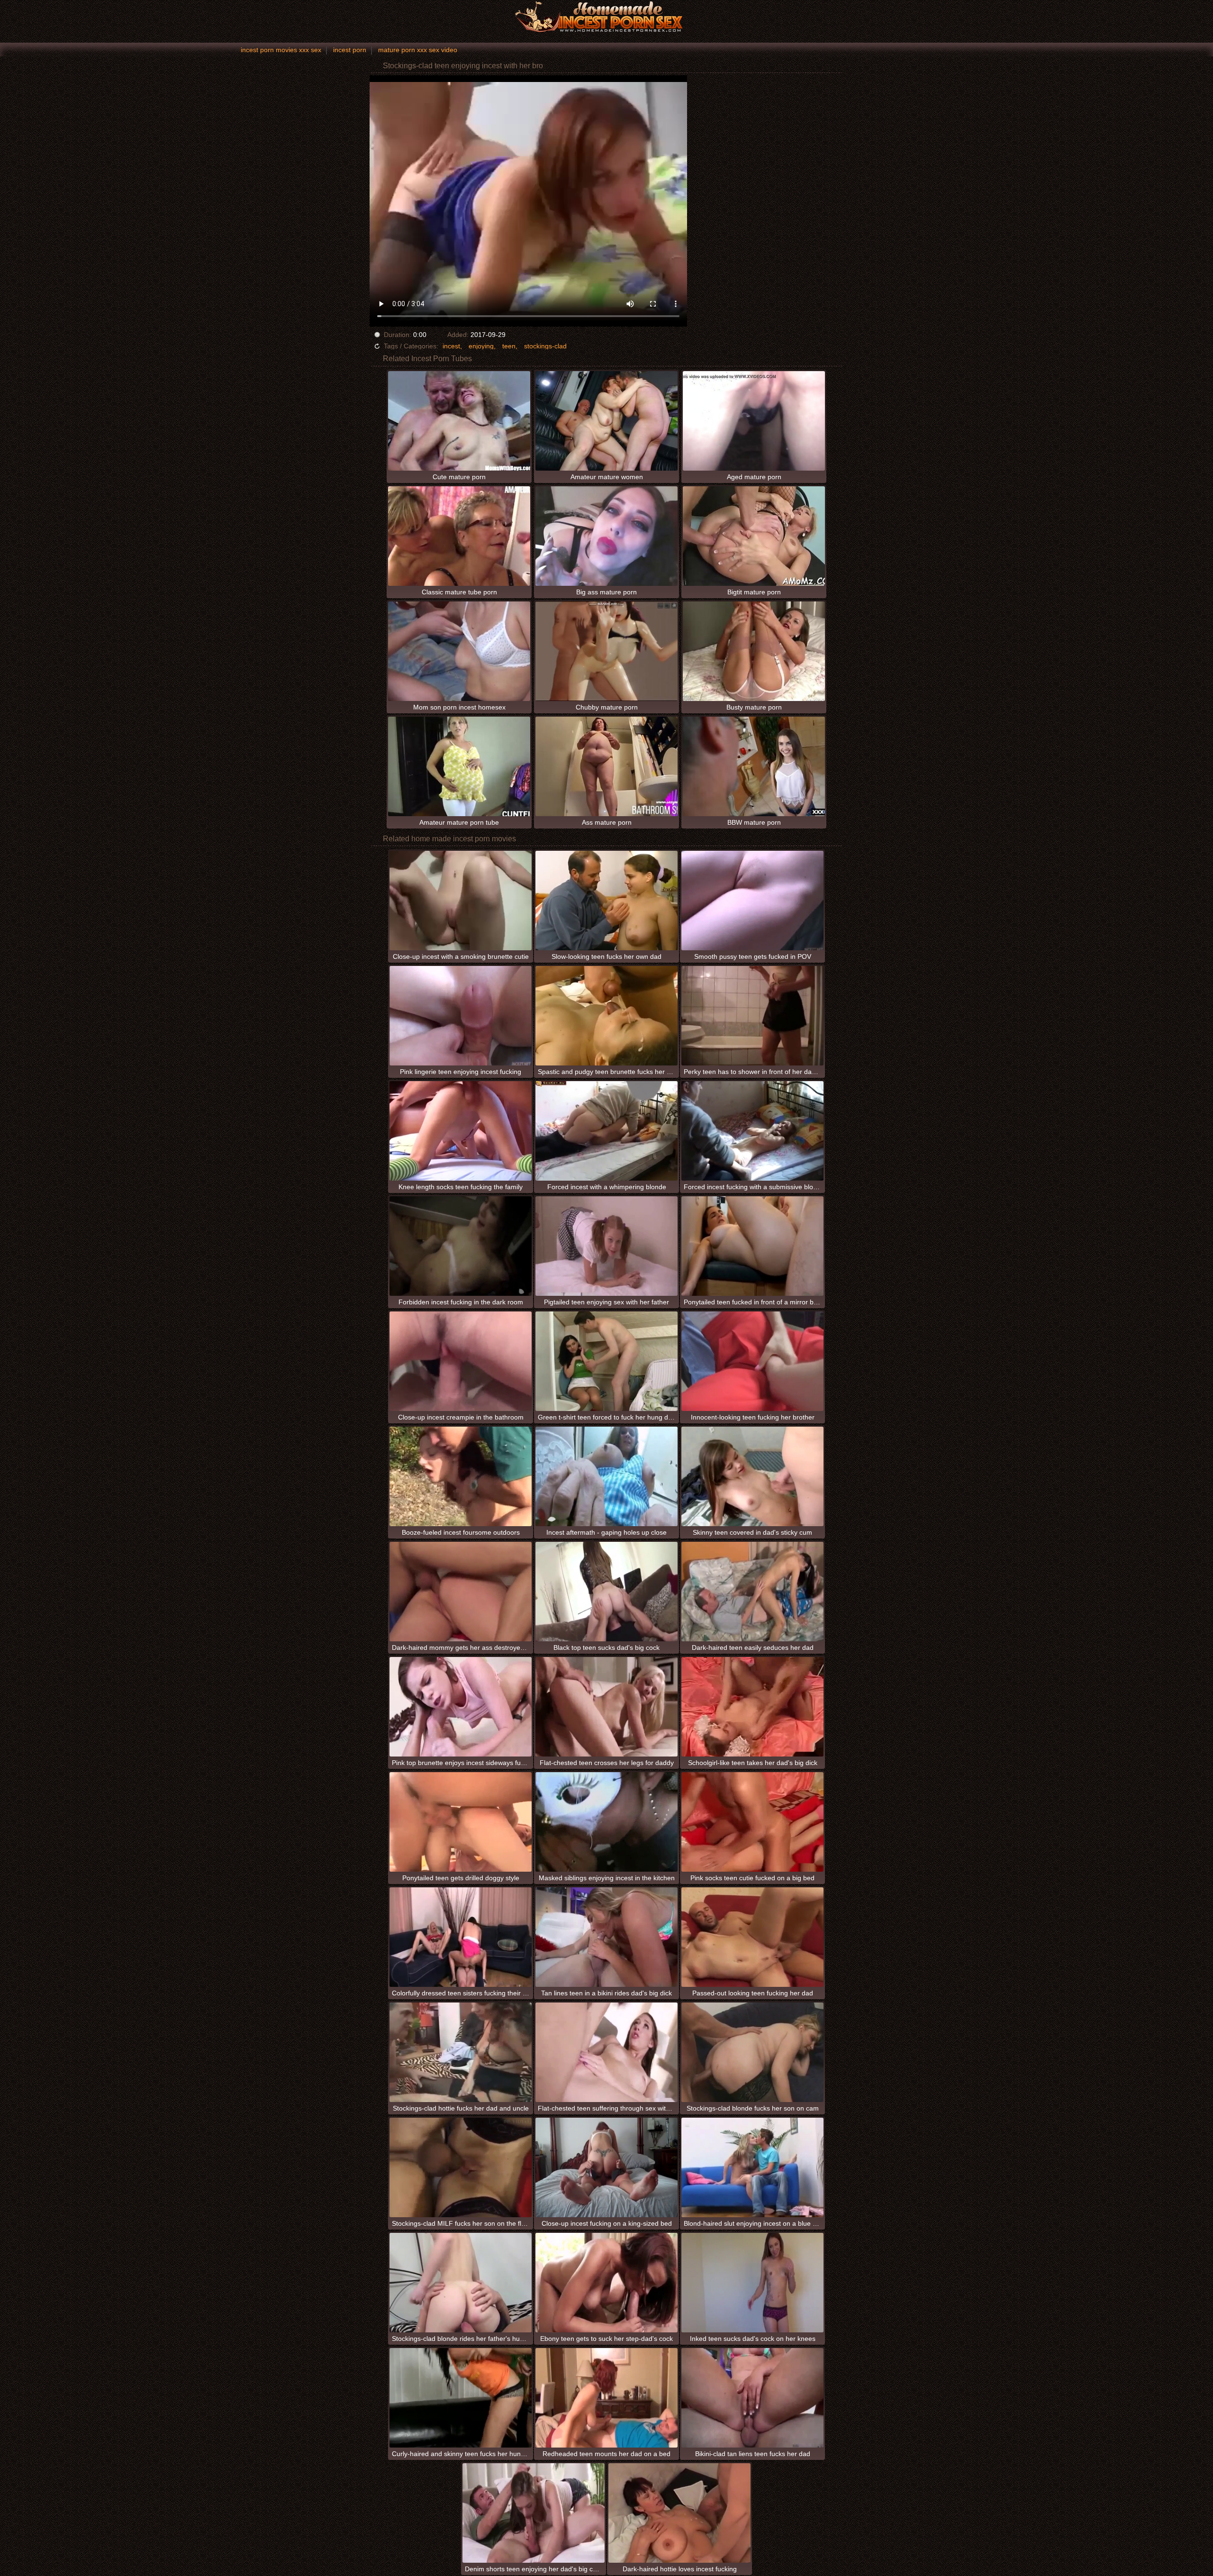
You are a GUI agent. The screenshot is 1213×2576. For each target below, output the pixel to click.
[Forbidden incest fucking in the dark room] (461, 1246)
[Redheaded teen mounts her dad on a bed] (606, 2398)
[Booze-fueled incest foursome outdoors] (461, 1476)
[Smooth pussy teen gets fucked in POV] (752, 901)
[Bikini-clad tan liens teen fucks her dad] (752, 2398)
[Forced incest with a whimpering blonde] (606, 1131)
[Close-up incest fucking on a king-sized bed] (606, 2167)
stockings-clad (545, 346)
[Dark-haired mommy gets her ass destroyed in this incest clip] (461, 1592)
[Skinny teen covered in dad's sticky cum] (752, 1476)
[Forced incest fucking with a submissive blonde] (752, 1131)
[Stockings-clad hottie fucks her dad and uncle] (461, 2052)
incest (451, 346)
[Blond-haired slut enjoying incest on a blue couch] (752, 2167)
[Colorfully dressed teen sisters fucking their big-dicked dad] (461, 1937)
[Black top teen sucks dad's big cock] (606, 1592)
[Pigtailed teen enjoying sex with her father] (606, 1246)
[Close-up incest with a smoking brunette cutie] (461, 901)
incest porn (350, 50)
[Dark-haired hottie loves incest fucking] (679, 2513)
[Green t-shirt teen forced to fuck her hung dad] (606, 1361)
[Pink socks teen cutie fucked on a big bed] (752, 1822)
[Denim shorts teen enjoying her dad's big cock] (534, 2513)
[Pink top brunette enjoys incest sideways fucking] (461, 1707)
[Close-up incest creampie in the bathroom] (461, 1361)
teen (509, 346)
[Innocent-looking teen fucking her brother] (752, 1361)
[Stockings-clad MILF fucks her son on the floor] (461, 2167)
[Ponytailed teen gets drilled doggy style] (461, 1822)
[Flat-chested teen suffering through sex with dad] (606, 2052)
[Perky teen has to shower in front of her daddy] (752, 1016)
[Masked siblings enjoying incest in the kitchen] (606, 1822)
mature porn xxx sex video (418, 50)
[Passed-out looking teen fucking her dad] (752, 1937)
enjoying (481, 346)
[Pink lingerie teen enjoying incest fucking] (461, 1016)
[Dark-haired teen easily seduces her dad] (752, 1592)
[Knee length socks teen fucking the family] (461, 1131)
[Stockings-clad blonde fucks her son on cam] (752, 2052)
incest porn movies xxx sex (281, 50)
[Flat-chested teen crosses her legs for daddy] (606, 1707)
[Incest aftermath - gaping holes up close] (606, 1476)
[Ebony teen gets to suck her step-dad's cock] (606, 2283)
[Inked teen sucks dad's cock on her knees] (752, 2283)
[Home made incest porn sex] (606, 17)
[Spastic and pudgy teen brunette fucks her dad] (606, 1016)
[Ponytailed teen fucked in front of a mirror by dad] (752, 1246)
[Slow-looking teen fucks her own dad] (606, 901)
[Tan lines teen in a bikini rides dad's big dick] (606, 1937)
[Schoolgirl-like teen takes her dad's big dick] (752, 1707)
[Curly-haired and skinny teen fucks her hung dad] (461, 2398)
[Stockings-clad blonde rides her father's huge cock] (461, 2283)
